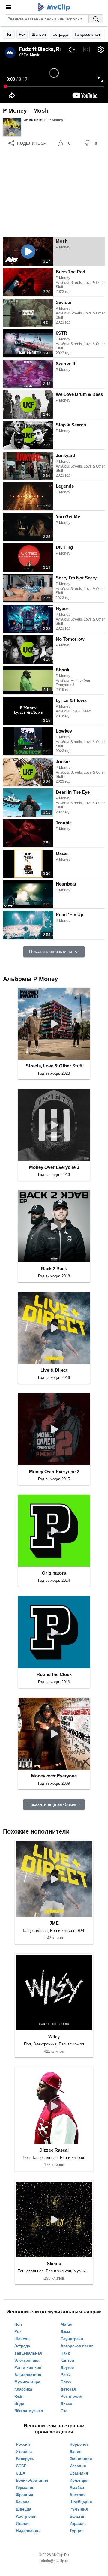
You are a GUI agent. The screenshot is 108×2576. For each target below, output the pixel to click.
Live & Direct (54, 1370)
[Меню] (8, 7)
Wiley (54, 2037)
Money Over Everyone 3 (54, 1167)
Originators (54, 1573)
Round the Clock (54, 1674)
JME (54, 1923)
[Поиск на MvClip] (96, 19)
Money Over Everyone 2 (54, 1472)
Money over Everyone (54, 1776)
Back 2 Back (54, 1269)
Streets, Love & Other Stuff (54, 1066)
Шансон (39, 34)
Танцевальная (87, 34)
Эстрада (60, 34)
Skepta (54, 2263)
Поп (9, 34)
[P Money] (12, 127)
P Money (56, 120)
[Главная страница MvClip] (54, 7)
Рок (22, 34)
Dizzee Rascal (54, 2150)
